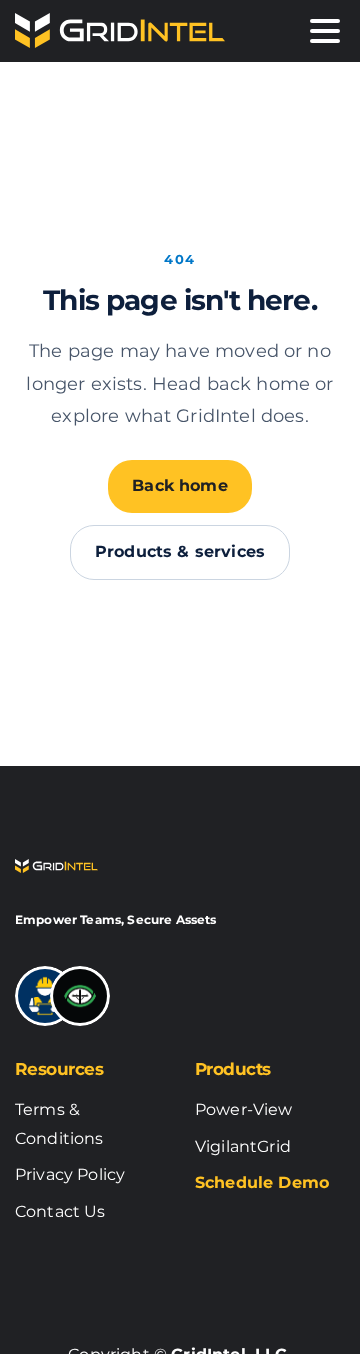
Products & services (180, 551)
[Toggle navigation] (325, 31)
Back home (179, 485)
